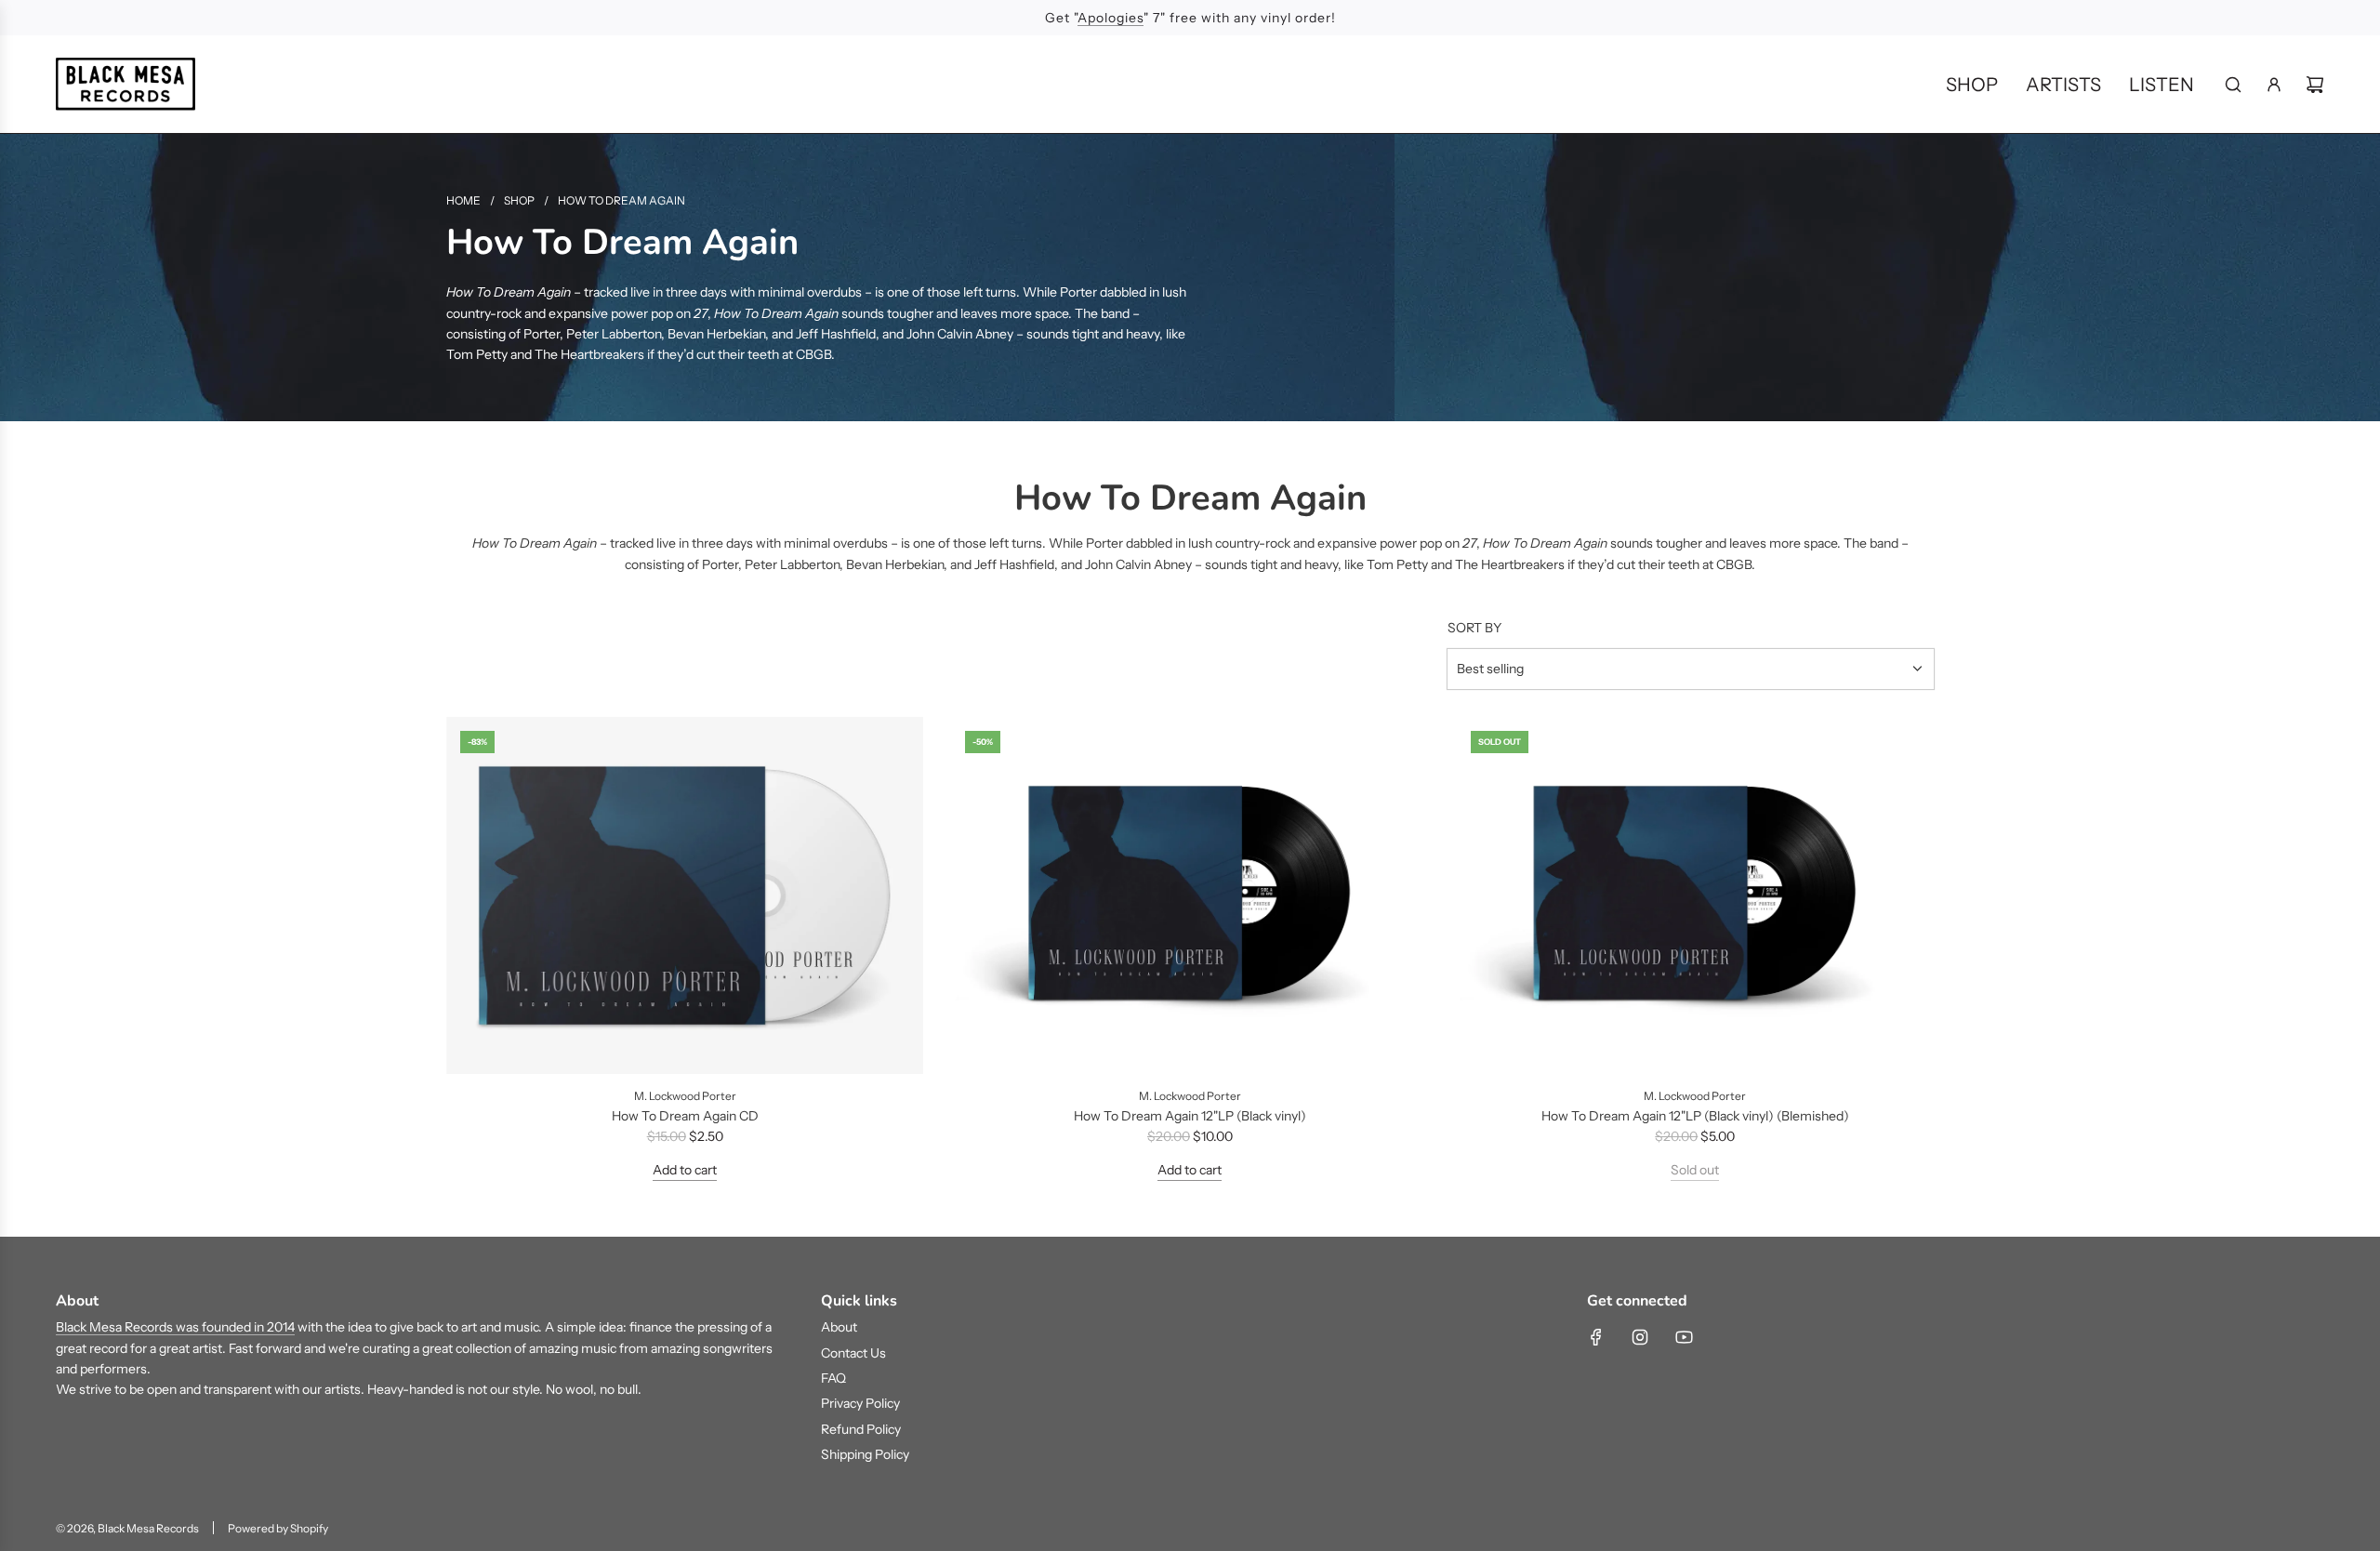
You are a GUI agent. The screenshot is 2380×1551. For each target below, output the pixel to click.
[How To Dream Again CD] (685, 896)
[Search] (2233, 85)
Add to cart (685, 1170)
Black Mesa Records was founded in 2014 (175, 1327)
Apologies (1111, 18)
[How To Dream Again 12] (1190, 896)
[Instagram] (1640, 1337)
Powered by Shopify (278, 1528)
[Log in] (2274, 85)
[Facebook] (1596, 1337)
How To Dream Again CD (685, 1116)
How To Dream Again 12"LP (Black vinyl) (1190, 1116)
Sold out (1695, 1170)
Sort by (1474, 628)
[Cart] (2315, 85)
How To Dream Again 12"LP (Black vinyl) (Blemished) (1695, 1116)
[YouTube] (1684, 1337)
